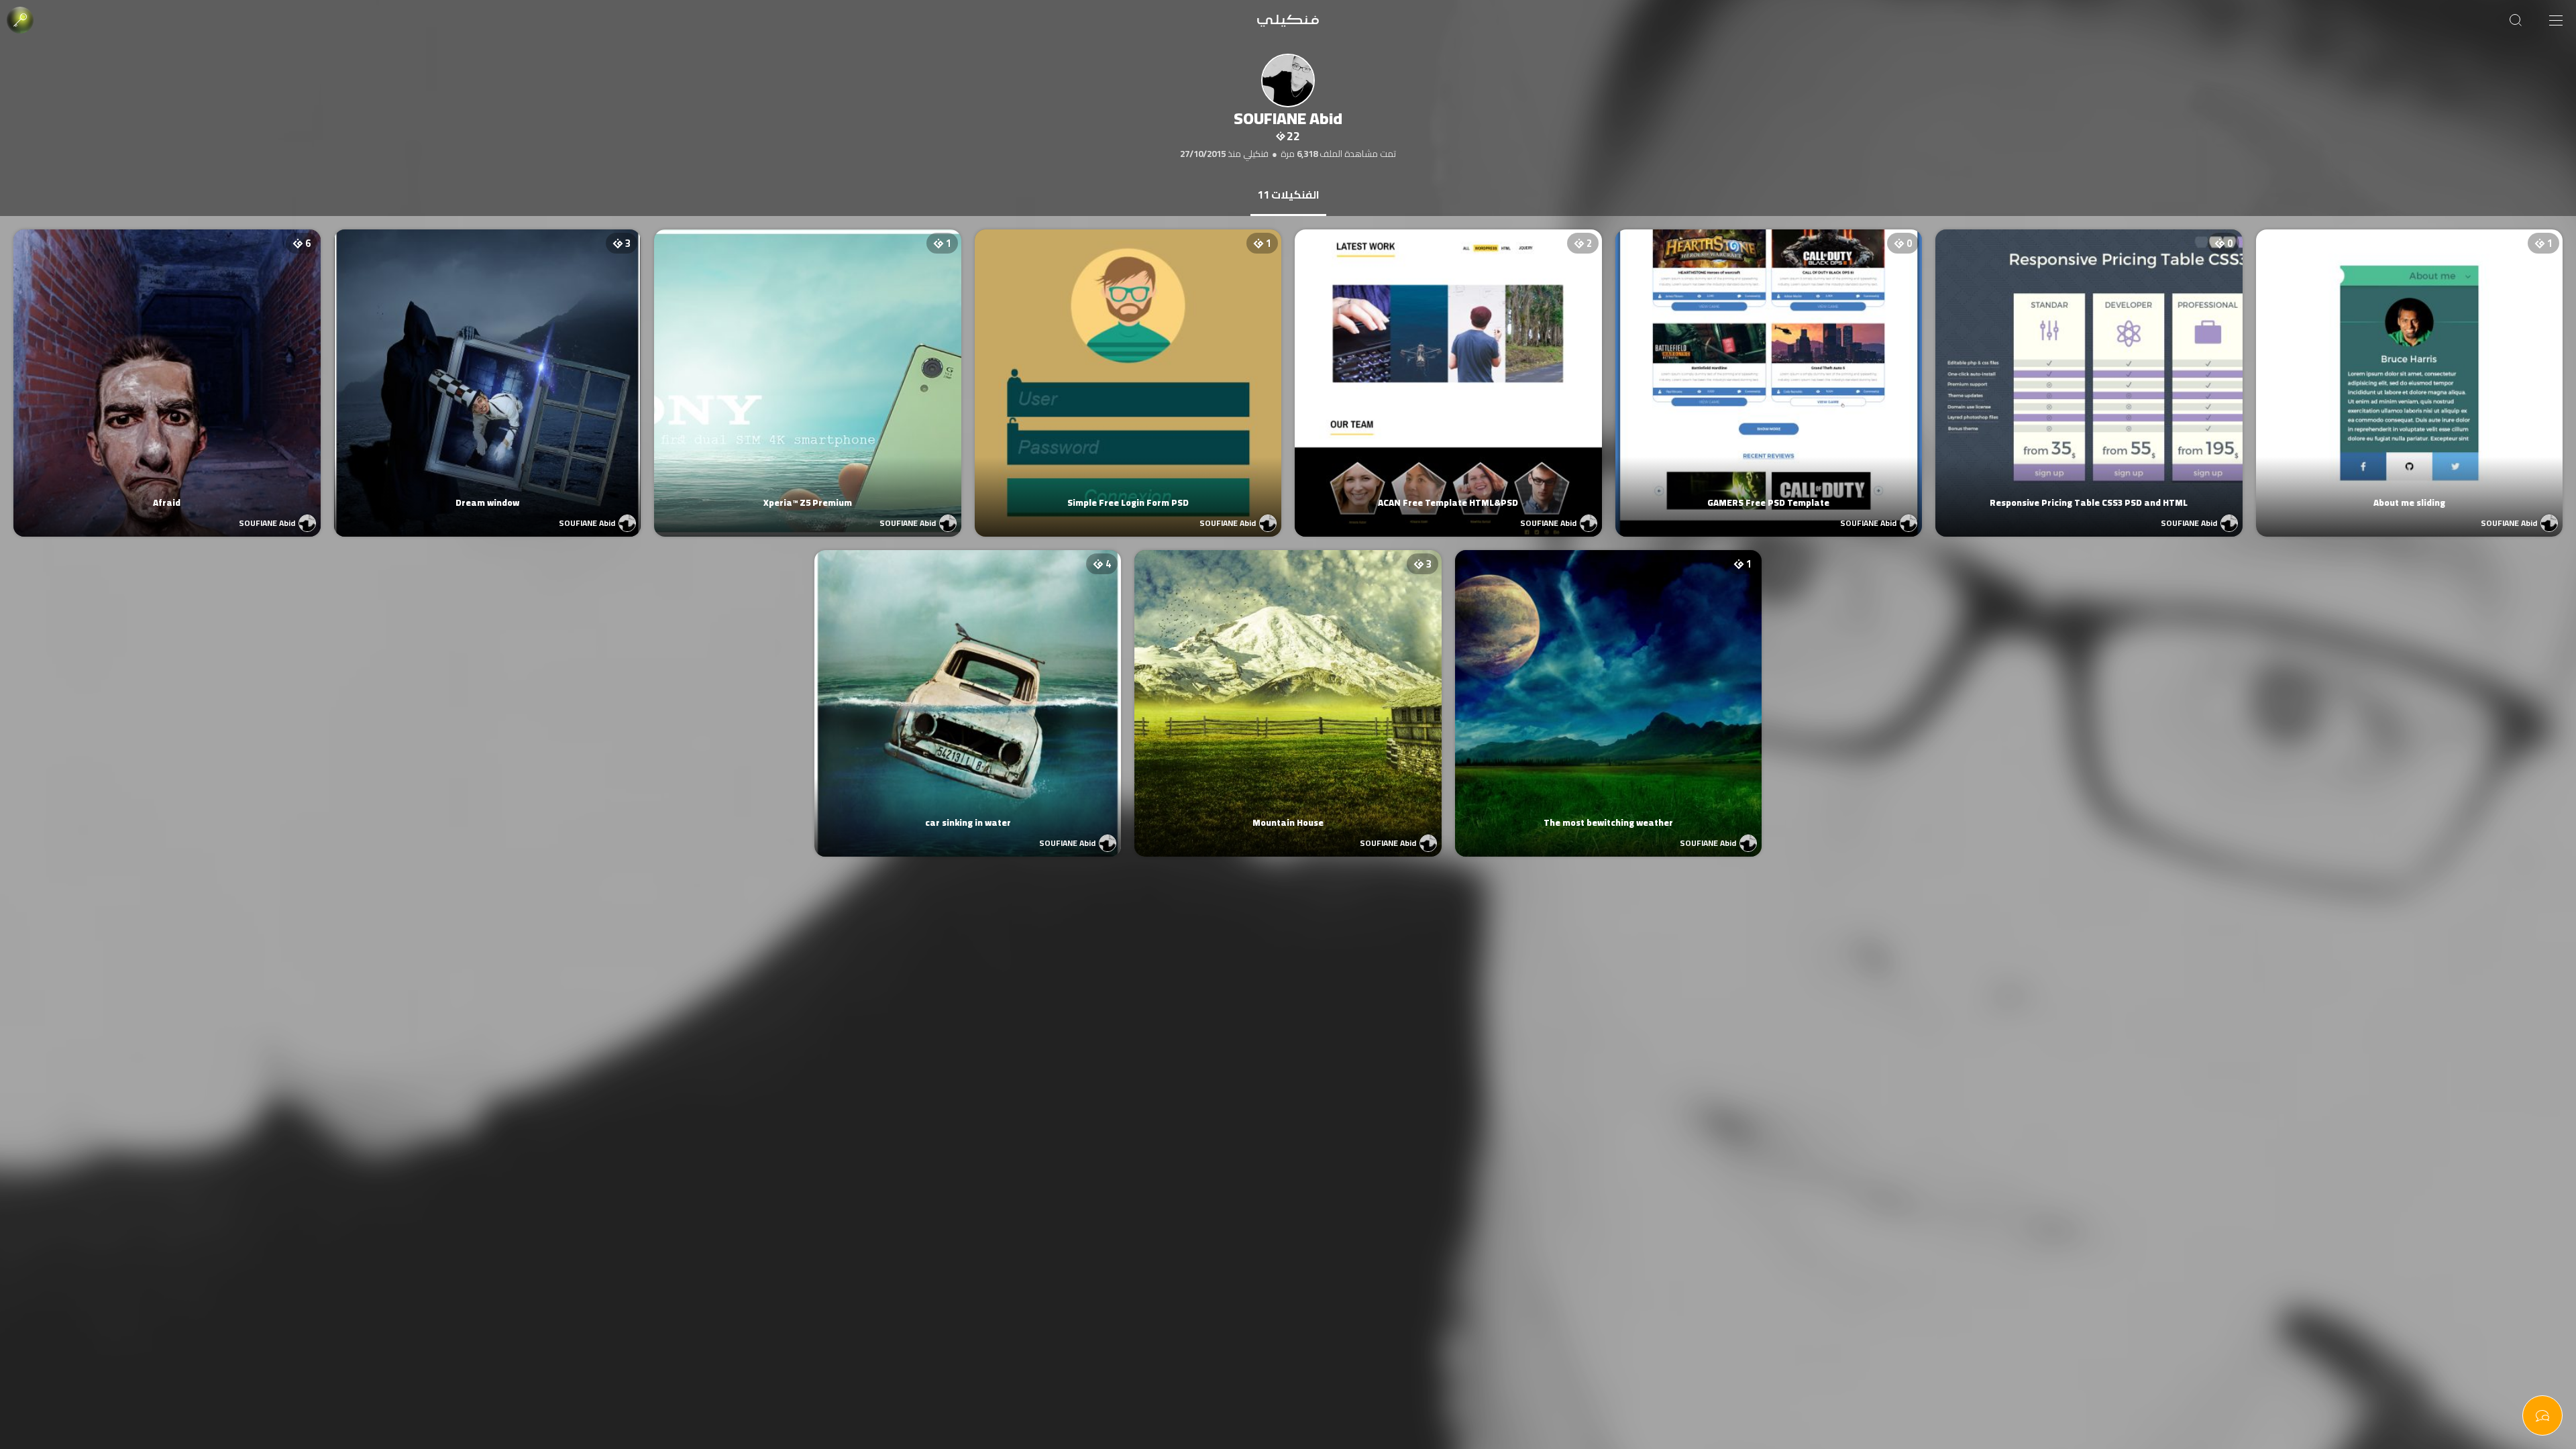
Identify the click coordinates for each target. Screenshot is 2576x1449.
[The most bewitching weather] (1609, 690)
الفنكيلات (1288, 195)
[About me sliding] (2410, 370)
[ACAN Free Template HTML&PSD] (1448, 370)
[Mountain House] (1288, 690)
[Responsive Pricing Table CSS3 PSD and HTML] (2089, 370)
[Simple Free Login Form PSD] (1128, 370)
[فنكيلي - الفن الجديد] (1288, 20)
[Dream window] (488, 370)
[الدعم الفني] (2542, 1415)
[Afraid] (167, 370)
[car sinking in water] (968, 690)
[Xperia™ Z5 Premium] (808, 370)
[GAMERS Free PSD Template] (1769, 370)
